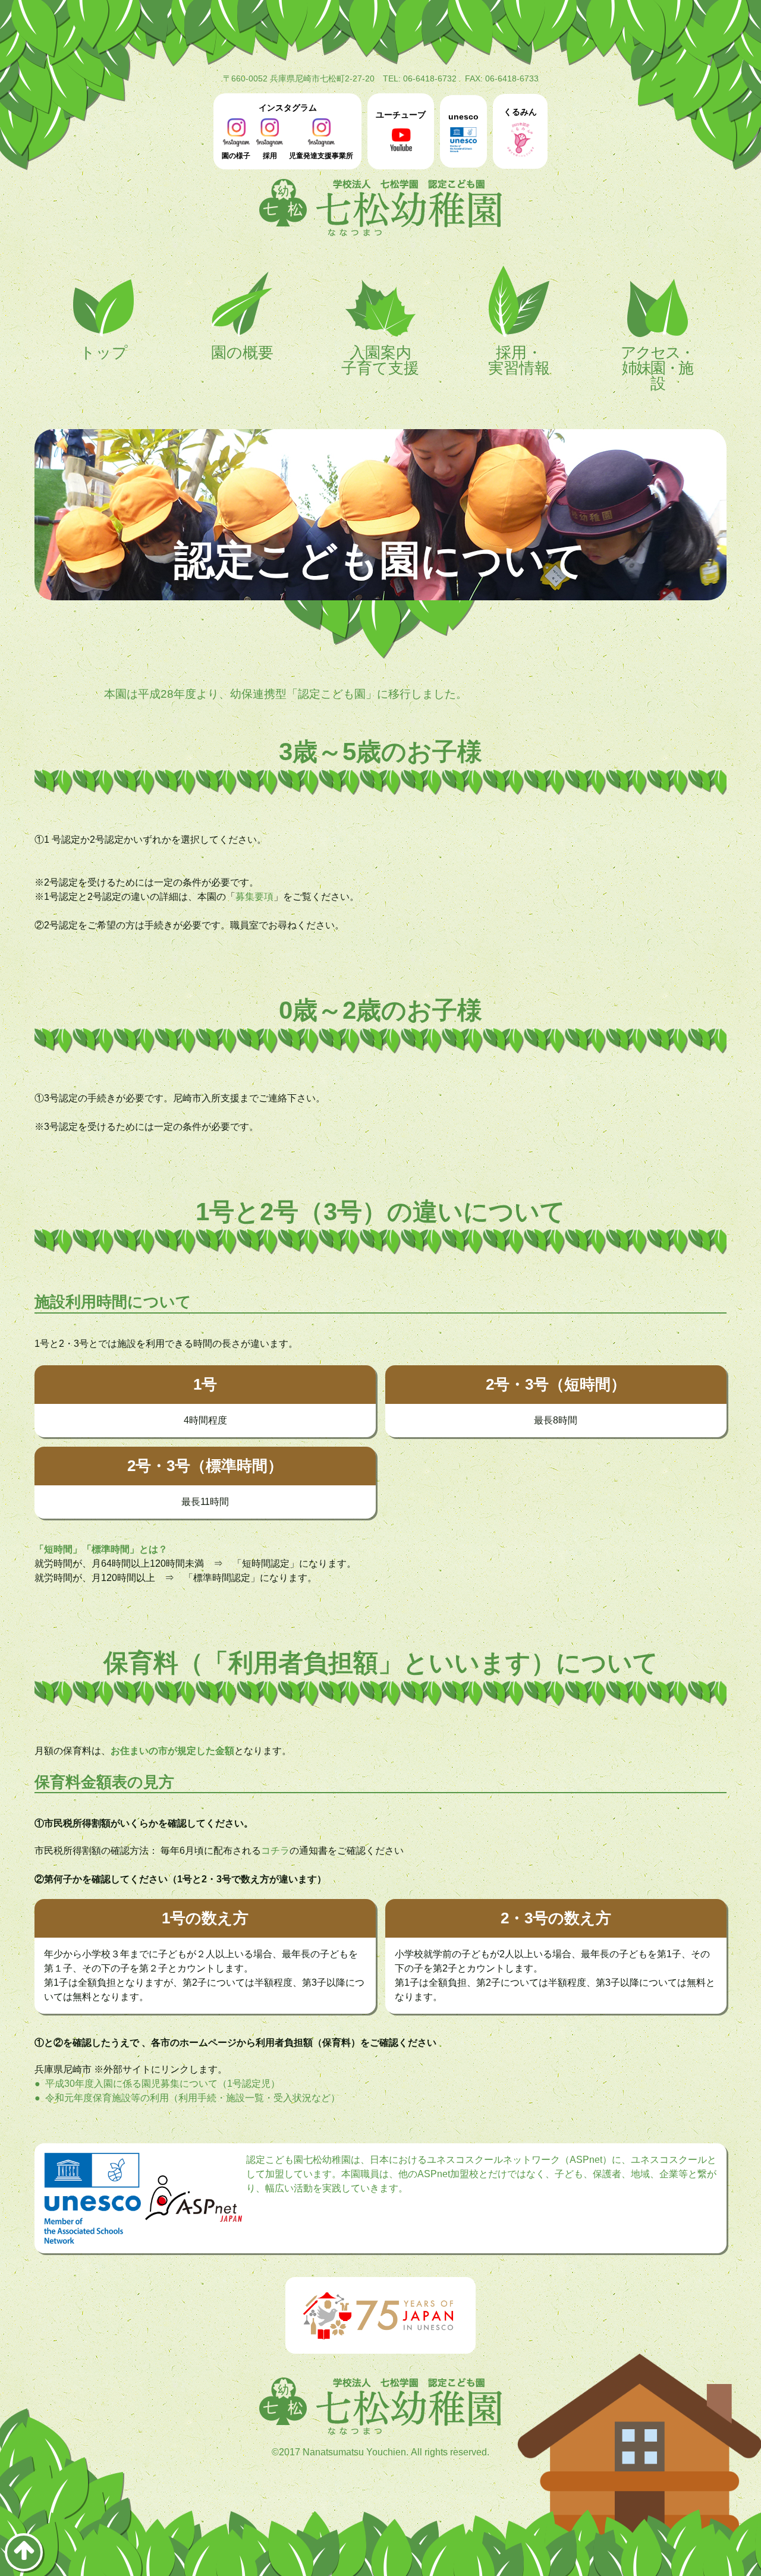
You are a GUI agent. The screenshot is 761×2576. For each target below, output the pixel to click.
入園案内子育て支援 (380, 360)
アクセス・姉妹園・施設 (658, 367)
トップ (104, 352)
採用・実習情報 (519, 360)
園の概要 (242, 352)
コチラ (275, 1851)
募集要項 (254, 897)
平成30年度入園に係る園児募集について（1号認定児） (163, 2084)
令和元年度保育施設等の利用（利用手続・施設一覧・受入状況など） (193, 2098)
